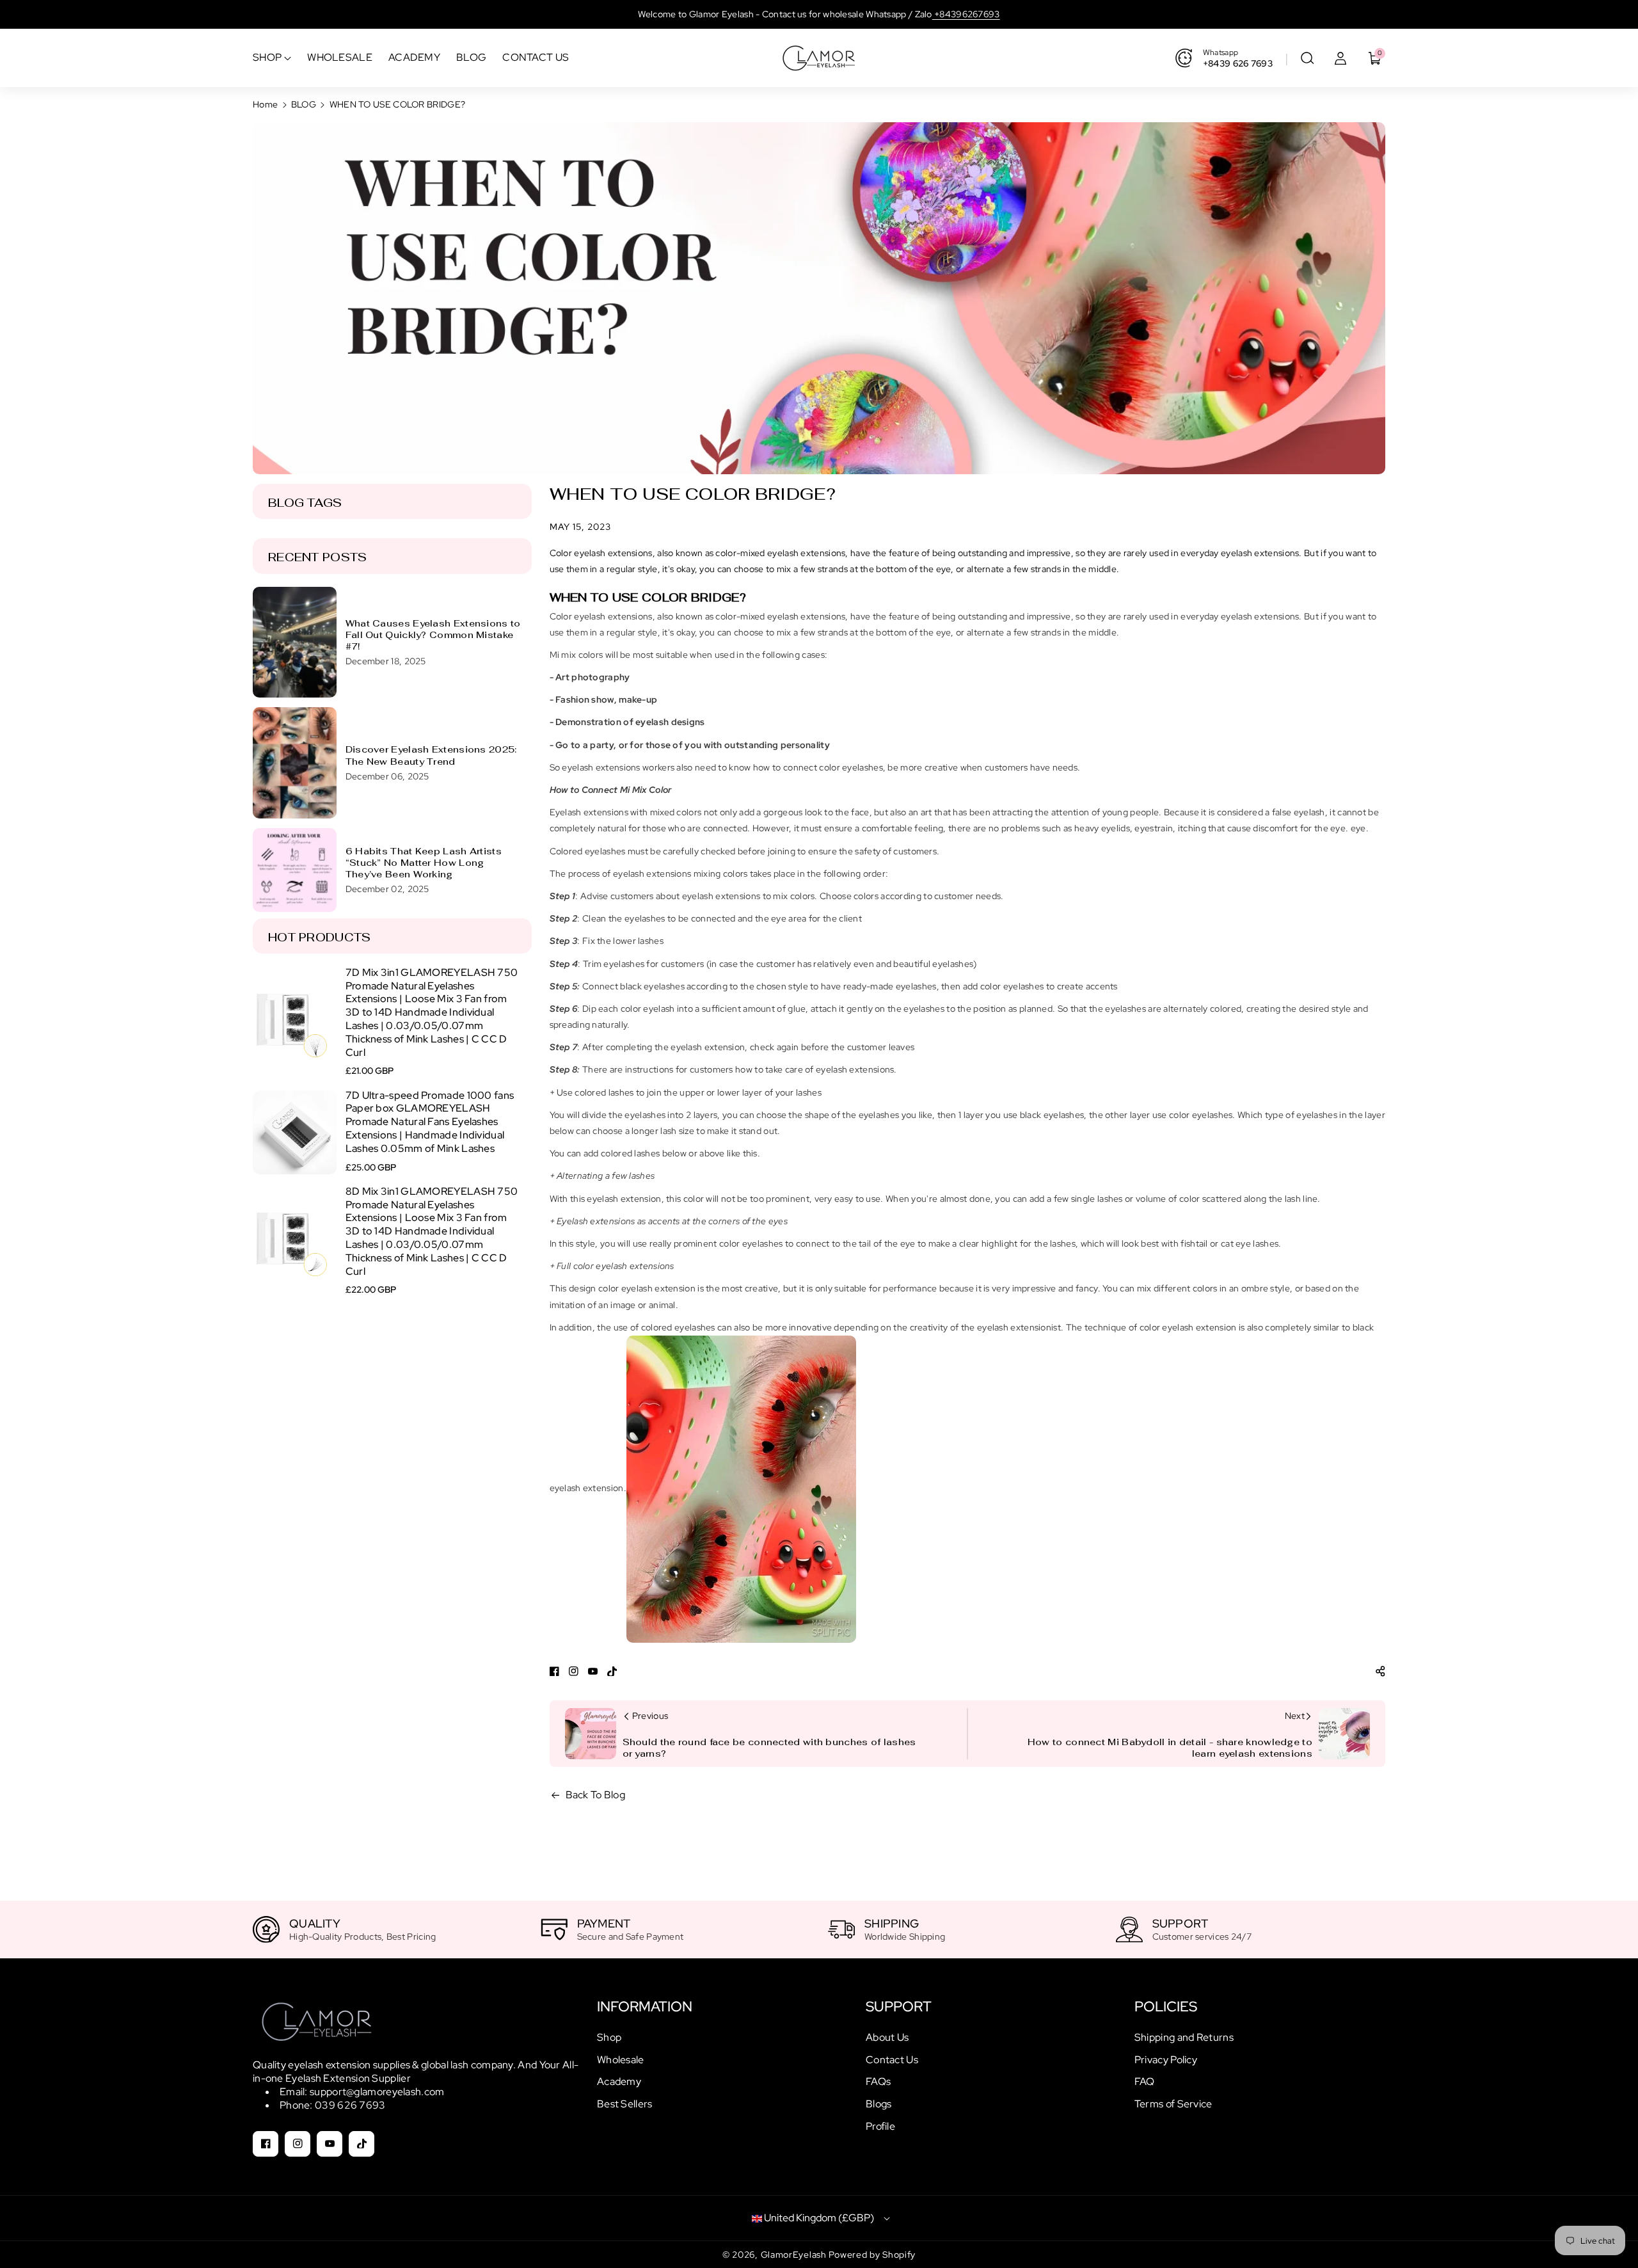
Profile (880, 2126)
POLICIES (1166, 2007)
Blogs (879, 2104)
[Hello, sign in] (1340, 58)
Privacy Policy (1166, 2060)
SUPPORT (899, 2007)
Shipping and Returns (1184, 2037)
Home (265, 104)
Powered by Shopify (872, 2255)
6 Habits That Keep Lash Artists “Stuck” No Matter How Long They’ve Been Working (424, 863)
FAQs (878, 2081)
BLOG (304, 104)
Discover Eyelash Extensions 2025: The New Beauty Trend (431, 755)
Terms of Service (1173, 2104)
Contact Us (892, 2060)
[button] (1307, 58)
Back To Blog (596, 1795)
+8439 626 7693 (1238, 63)
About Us (887, 2037)
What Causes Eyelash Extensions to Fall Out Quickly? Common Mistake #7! (433, 635)
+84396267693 (966, 14)
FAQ (1145, 2081)
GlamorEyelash (795, 2255)
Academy (619, 2081)
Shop (609, 2037)
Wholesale (621, 2060)
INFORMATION (645, 2007)
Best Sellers (625, 2104)
